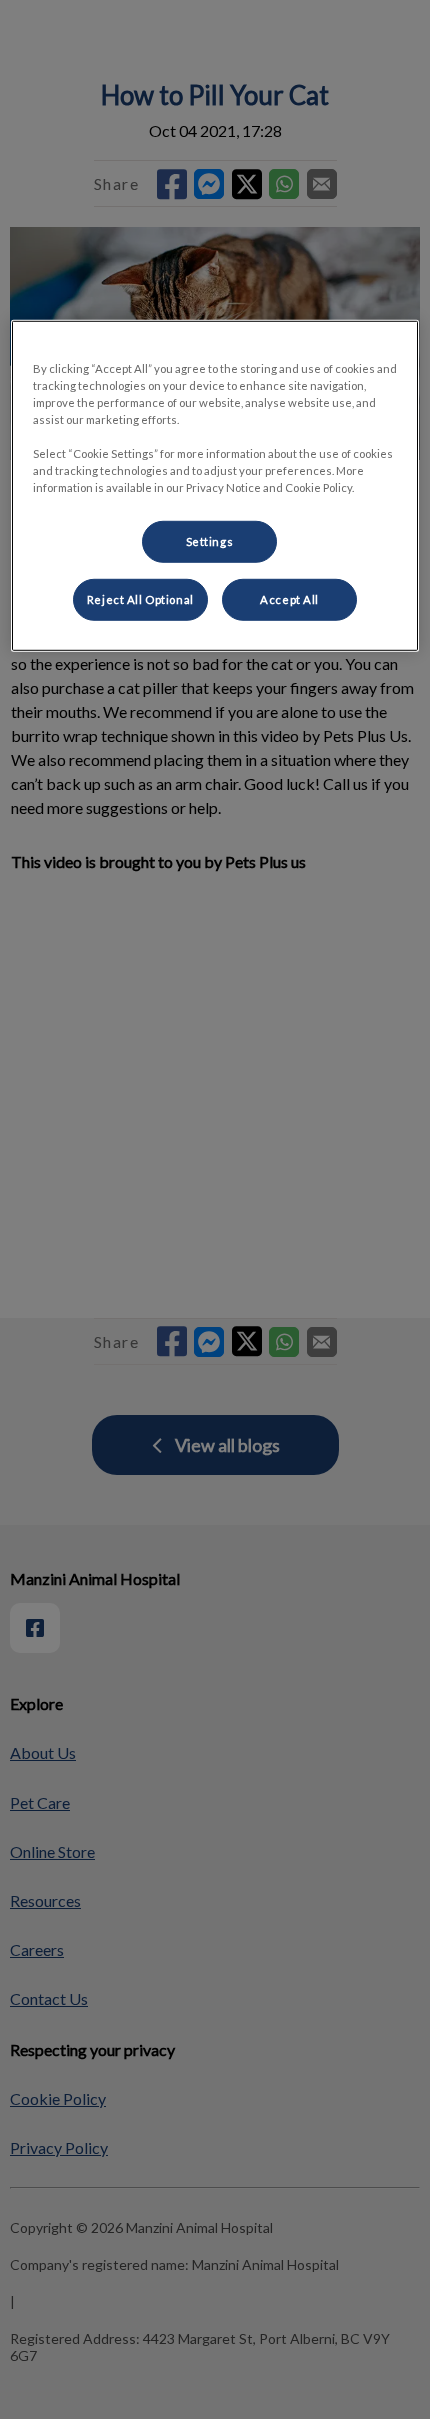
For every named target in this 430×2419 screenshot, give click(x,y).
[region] (215, 486)
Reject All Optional (140, 599)
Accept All (289, 599)
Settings (210, 541)
